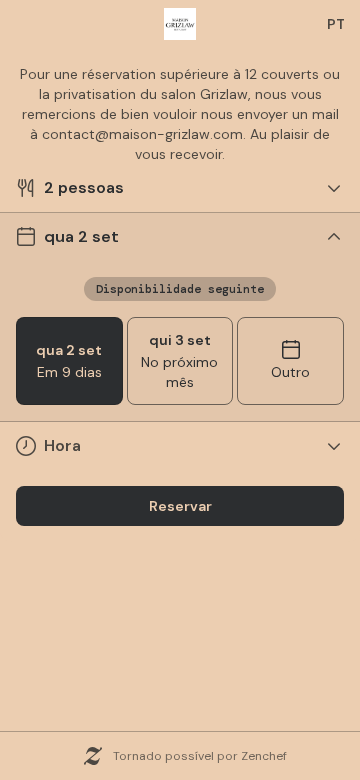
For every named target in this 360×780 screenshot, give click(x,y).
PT (336, 24)
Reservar (180, 506)
